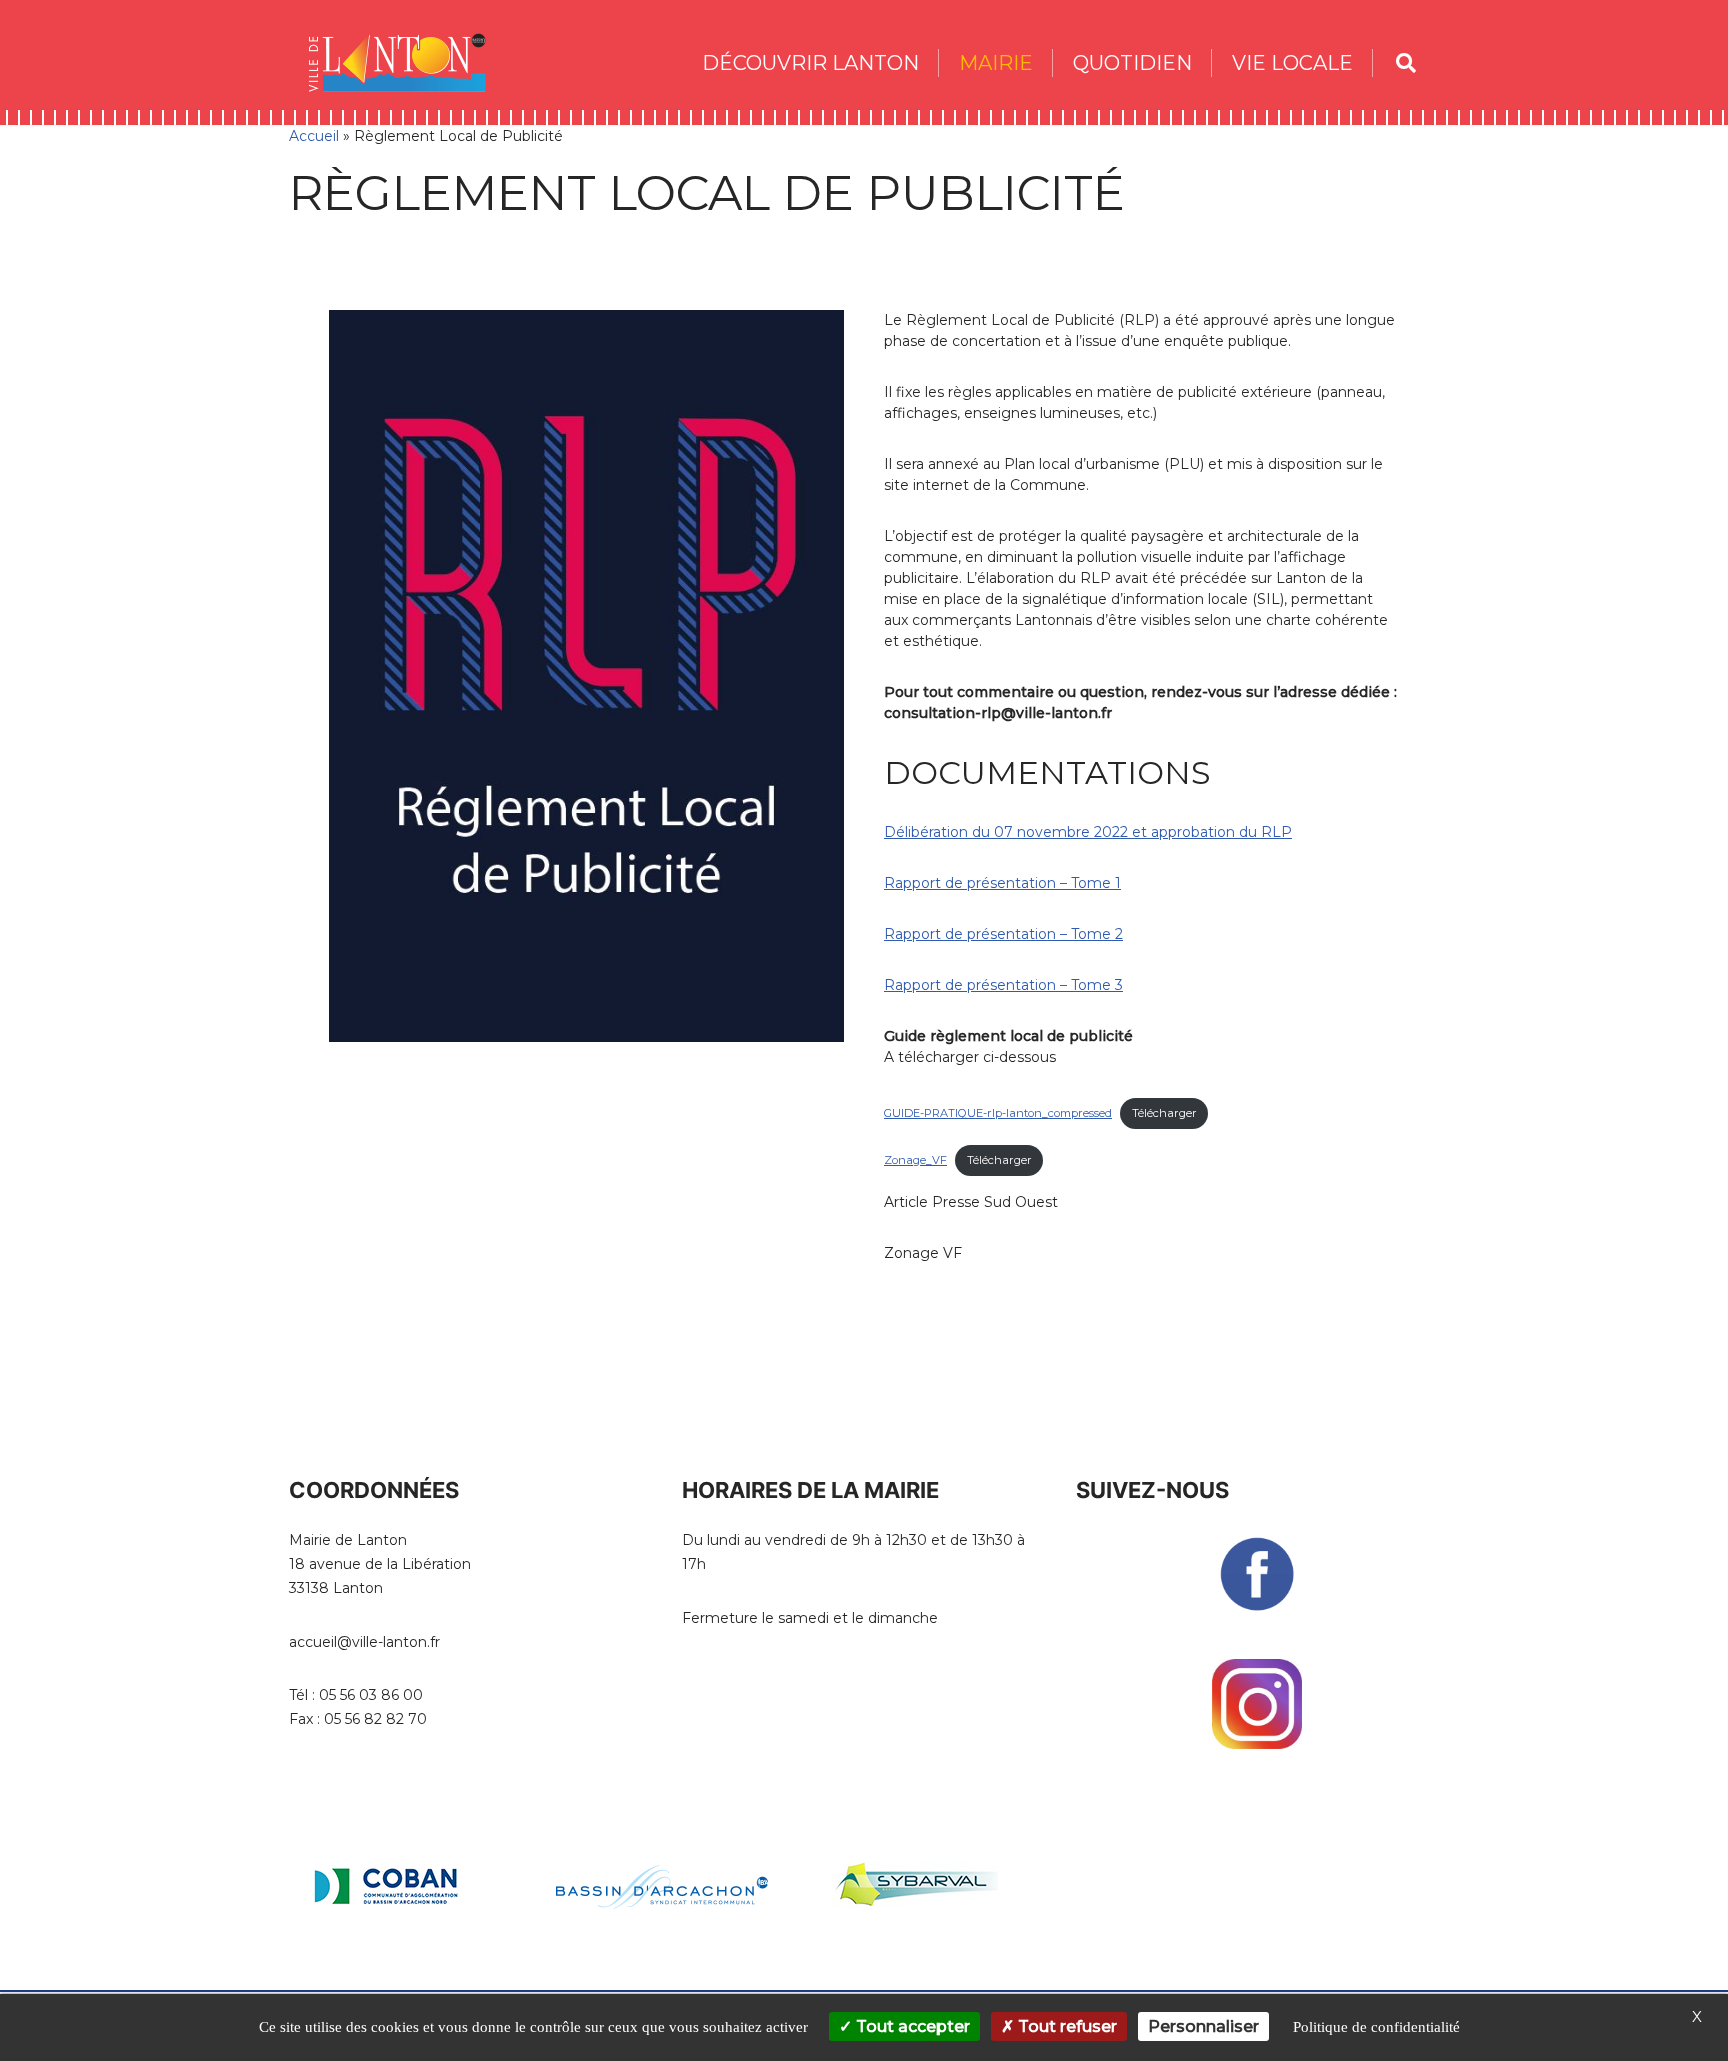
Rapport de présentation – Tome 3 (1003, 985)
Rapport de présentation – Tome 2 (1003, 934)
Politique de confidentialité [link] (1376, 2027)
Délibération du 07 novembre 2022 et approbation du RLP (1088, 832)
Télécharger (1164, 1113)
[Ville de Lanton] (407, 62)
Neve (308, 1984)
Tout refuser (1065, 2026)
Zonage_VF (915, 1160)
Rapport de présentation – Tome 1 (1002, 883)
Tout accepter (911, 2026)
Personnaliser (1203, 2026)
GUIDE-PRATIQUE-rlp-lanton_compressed (998, 1113)
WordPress (470, 1984)
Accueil (314, 136)
